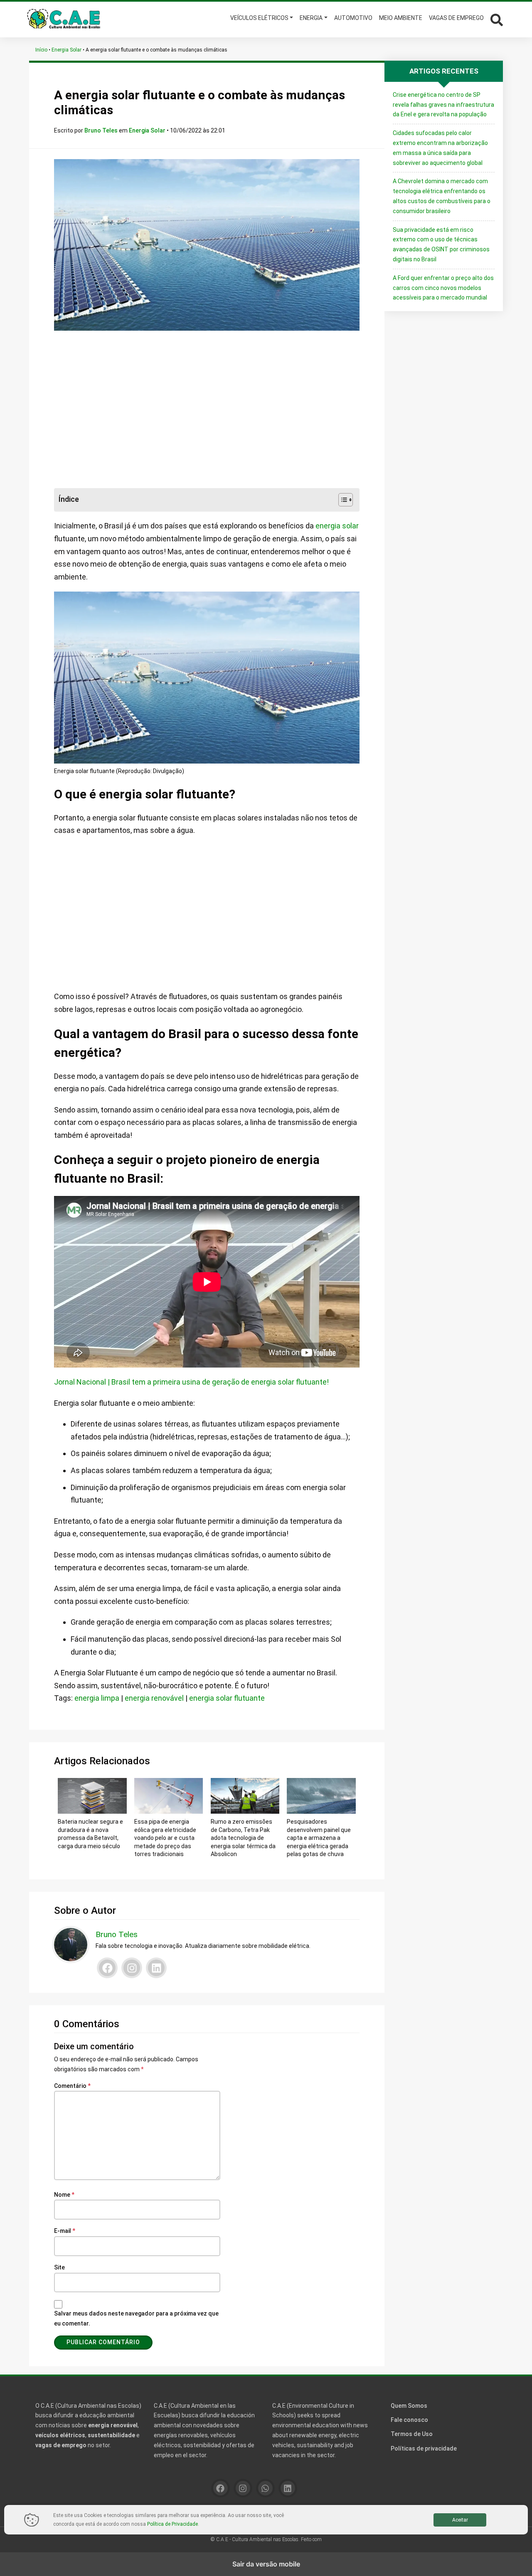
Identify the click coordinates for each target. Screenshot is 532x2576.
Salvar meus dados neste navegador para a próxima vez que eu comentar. (136, 2318)
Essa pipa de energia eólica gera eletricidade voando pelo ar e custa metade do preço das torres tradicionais (165, 1838)
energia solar (337, 526)
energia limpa (97, 1698)
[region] (207, 410)
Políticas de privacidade (424, 2448)
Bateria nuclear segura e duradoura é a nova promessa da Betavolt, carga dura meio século (90, 1834)
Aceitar (460, 2520)
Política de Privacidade (172, 2524)
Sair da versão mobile (266, 2564)
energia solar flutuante (227, 1698)
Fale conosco (409, 2420)
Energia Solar (66, 50)
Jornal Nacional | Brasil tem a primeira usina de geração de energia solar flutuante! (191, 1382)
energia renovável (154, 1698)
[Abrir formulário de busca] (497, 19)
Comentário (72, 2086)
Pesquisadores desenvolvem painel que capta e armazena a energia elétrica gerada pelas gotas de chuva (319, 1838)
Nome (64, 2195)
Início (41, 50)
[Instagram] (132, 1968)
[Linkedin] (156, 1968)
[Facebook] (107, 1968)
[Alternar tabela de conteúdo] (341, 500)
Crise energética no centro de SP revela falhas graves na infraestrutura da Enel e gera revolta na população (443, 105)
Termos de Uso (412, 2434)
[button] (495, 19)
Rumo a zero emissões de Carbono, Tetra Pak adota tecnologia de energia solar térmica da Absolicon (243, 1838)
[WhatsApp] (265, 2488)
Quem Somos (409, 2406)
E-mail (65, 2231)
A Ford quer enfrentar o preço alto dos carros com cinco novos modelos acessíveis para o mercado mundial (443, 288)
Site (59, 2267)
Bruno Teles (102, 130)
